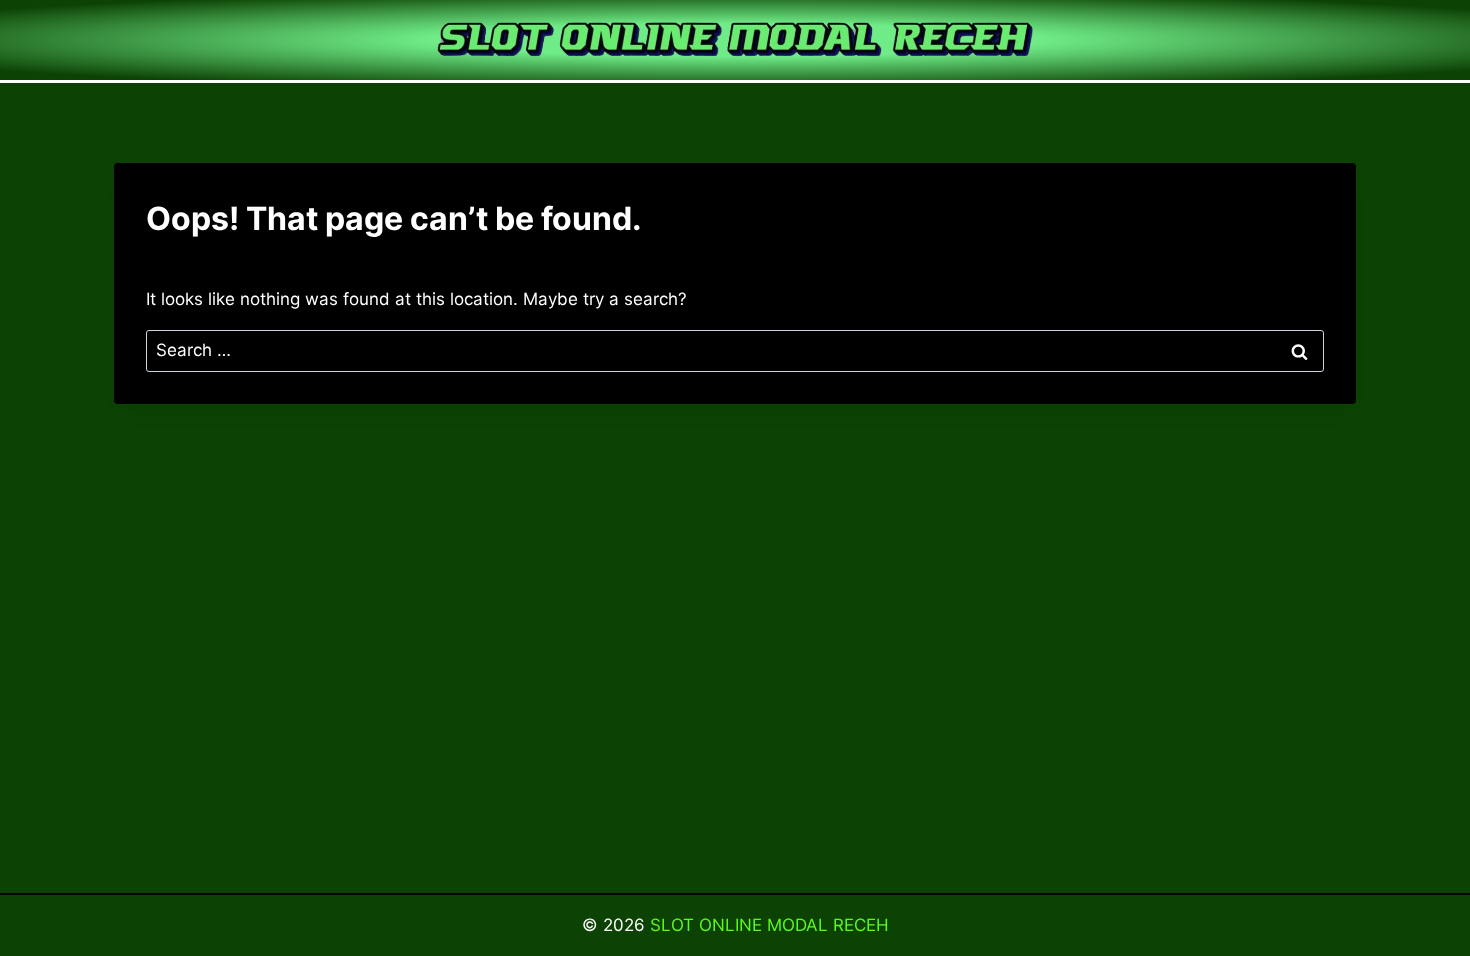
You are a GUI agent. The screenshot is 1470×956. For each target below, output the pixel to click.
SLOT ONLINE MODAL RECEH (769, 925)
